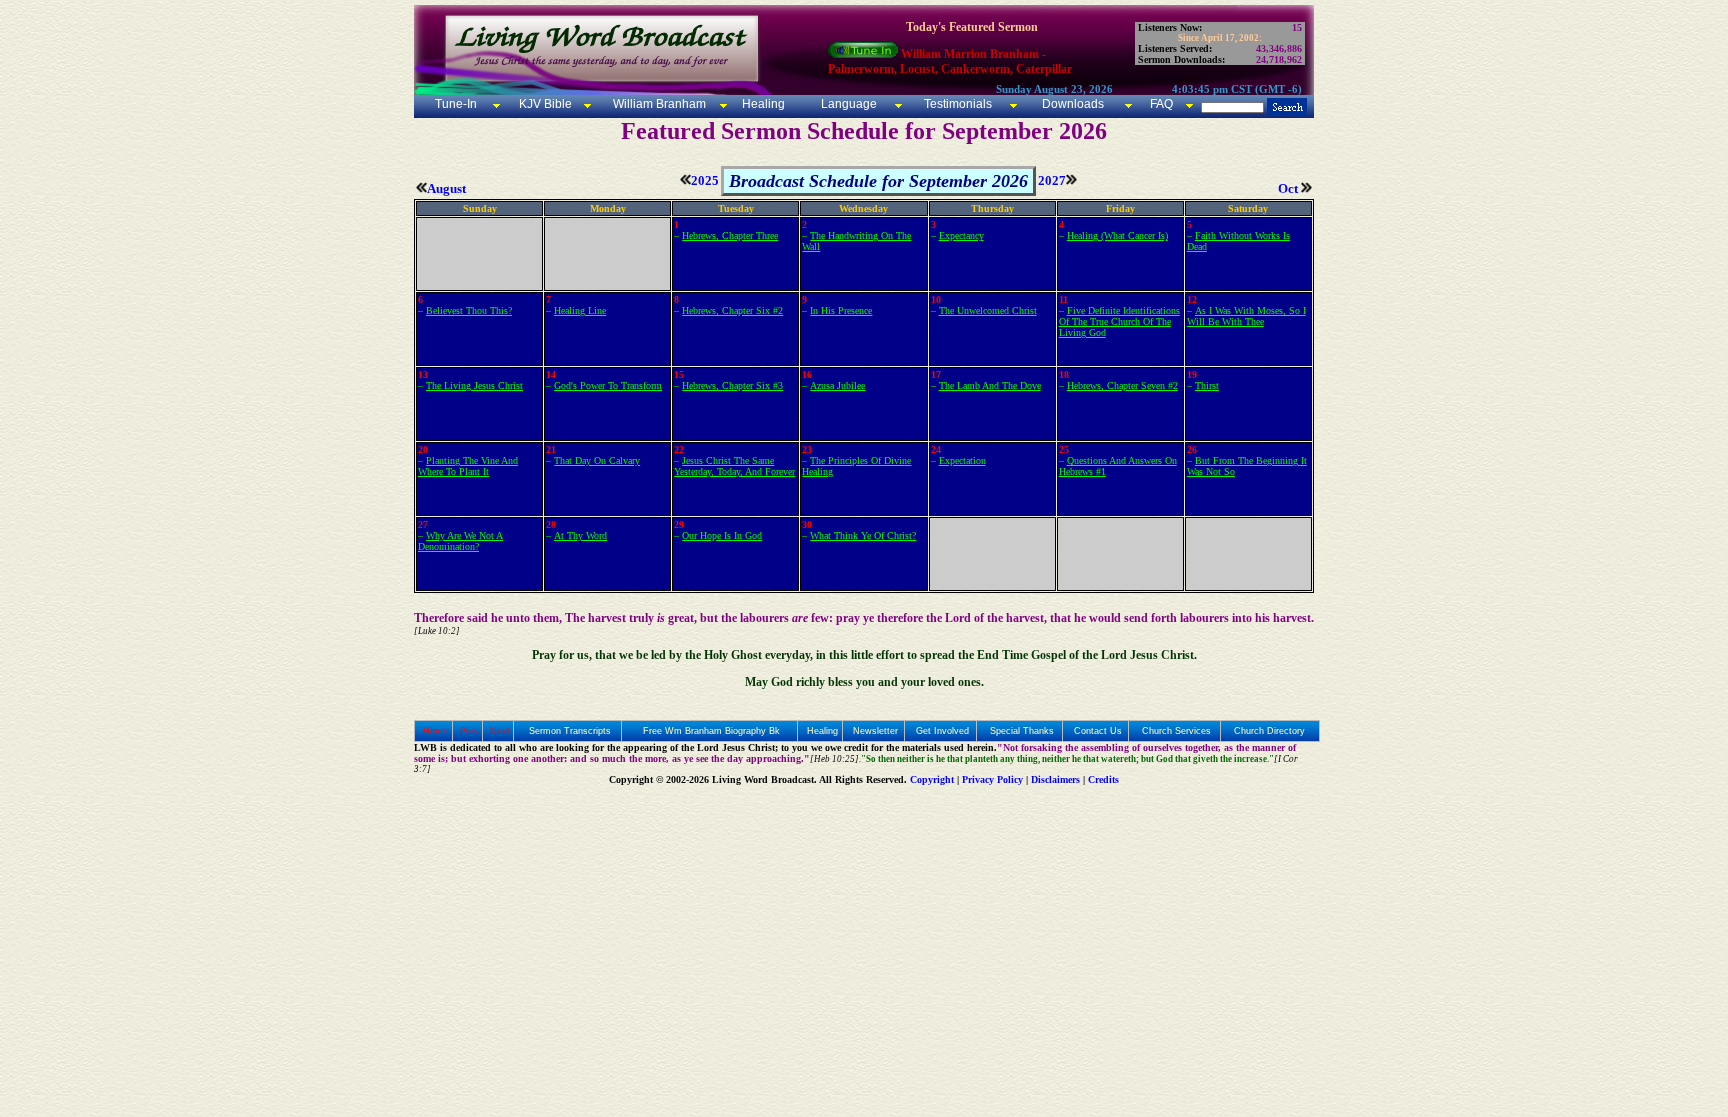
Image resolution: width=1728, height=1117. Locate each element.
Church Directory (1269, 731)
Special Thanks (1022, 731)
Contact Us (1098, 731)
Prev (469, 731)
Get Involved (942, 731)
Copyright (932, 779)
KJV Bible (544, 104)
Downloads (1073, 104)
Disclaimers (1055, 779)
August (446, 188)
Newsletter (875, 731)
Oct (1289, 188)
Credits (1103, 779)
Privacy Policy (992, 779)
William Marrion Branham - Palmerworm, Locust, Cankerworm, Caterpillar (950, 61)
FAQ (1161, 104)
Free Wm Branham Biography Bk (711, 731)
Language (847, 104)
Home (435, 731)
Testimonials (958, 104)
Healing (762, 104)
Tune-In (456, 104)
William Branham (658, 104)
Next (500, 731)
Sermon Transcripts (570, 731)
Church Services (1176, 731)
